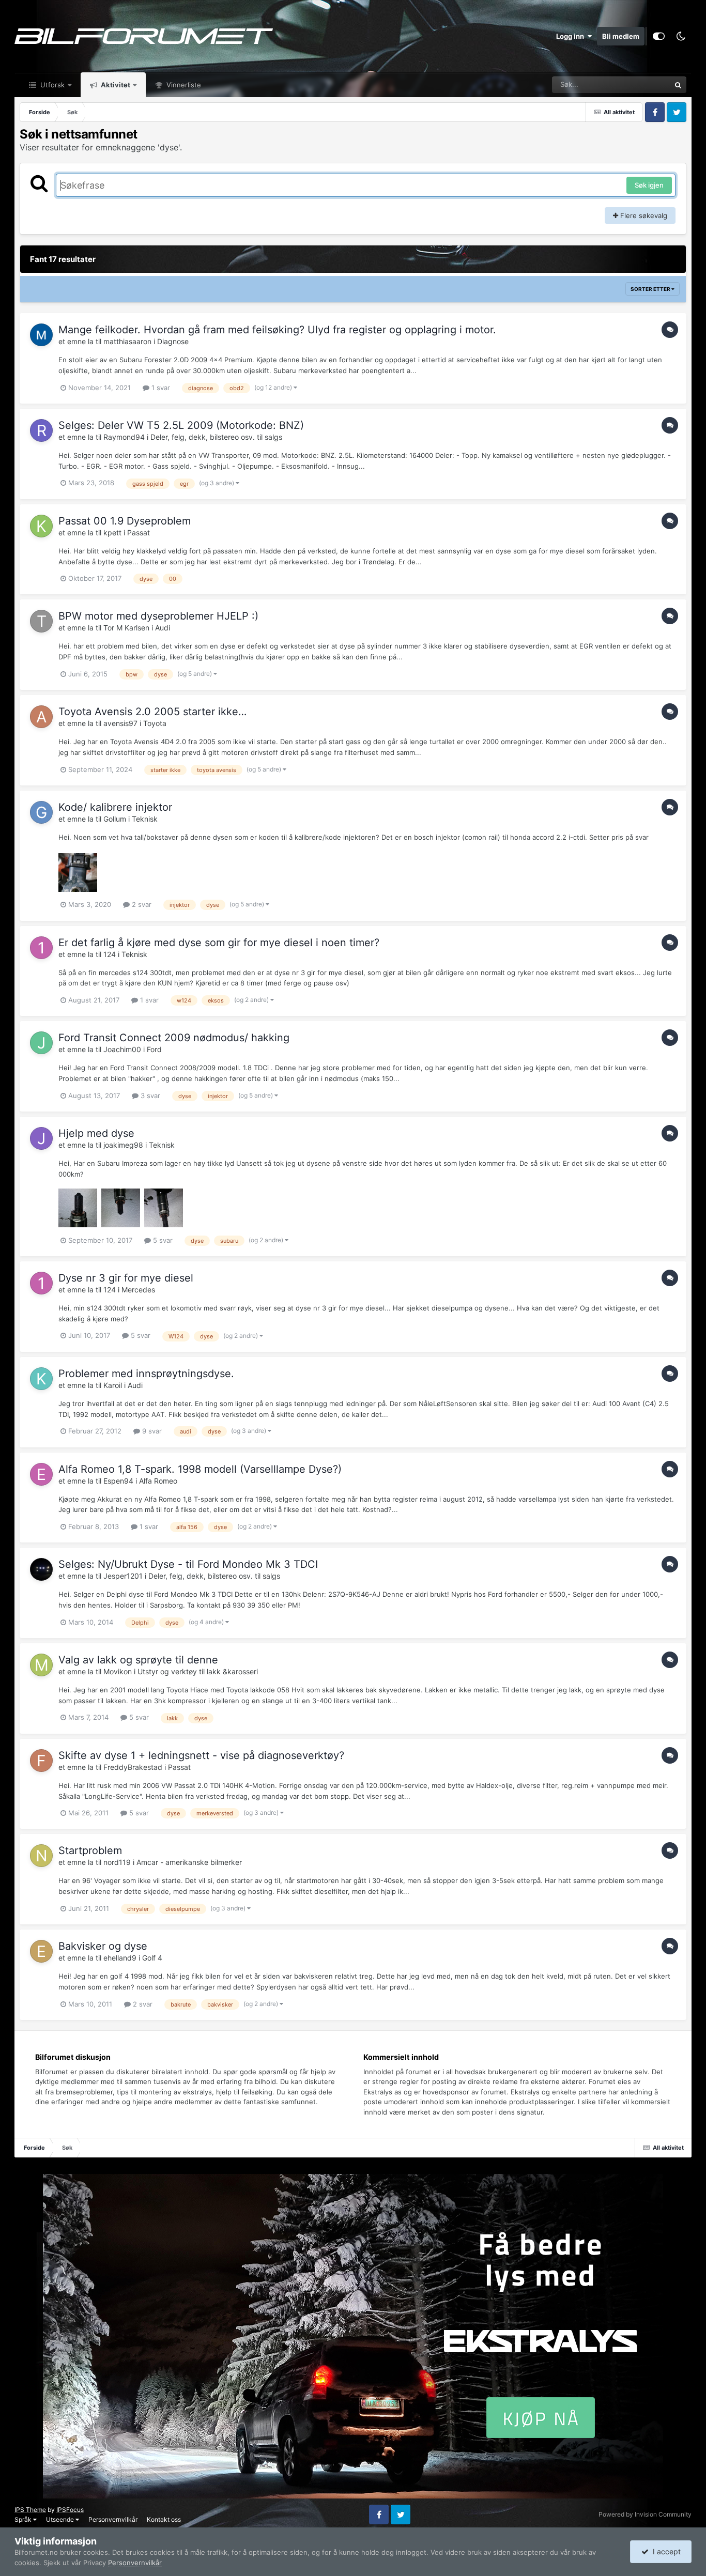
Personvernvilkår (113, 2519)
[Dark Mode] (681, 36)
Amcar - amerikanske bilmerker (189, 1862)
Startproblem (90, 1850)
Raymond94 (124, 437)
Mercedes (138, 1290)
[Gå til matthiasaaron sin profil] (41, 335)
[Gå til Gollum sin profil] (41, 812)
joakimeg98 (123, 1145)
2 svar (141, 904)
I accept (665, 2551)
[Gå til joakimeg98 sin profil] (41, 1138)
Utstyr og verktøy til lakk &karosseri (198, 1671)
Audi (163, 628)
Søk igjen (649, 185)
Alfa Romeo (158, 1481)
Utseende (61, 2519)
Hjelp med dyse (96, 1133)
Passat (139, 533)
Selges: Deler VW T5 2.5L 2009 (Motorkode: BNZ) (181, 425)
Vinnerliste (183, 85)
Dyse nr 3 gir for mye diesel (126, 1278)
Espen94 (118, 1481)
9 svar (151, 1431)
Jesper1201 (123, 1576)
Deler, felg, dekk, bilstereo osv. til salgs (216, 437)
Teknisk (145, 819)
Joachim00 (122, 1049)
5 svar (162, 1240)
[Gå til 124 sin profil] (41, 948)
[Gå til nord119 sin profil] (41, 1856)
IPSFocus (70, 2510)
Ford (154, 1049)
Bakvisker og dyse (103, 1946)
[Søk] (678, 85)
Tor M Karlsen (126, 628)
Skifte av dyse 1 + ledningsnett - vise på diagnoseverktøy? (201, 1755)
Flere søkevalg (643, 215)
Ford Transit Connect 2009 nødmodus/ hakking (174, 1038)
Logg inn (572, 36)
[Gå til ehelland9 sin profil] (41, 1951)
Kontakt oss (164, 2519)
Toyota (155, 723)
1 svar (160, 388)
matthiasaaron (127, 341)
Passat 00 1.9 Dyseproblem (125, 521)
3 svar (149, 1096)
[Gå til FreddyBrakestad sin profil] (41, 1761)
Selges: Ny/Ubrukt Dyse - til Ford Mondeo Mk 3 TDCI (188, 1564)
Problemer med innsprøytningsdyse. (146, 1374)
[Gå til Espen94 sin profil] (41, 1474)
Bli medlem (621, 36)
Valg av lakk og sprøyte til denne (138, 1660)
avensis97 (120, 723)
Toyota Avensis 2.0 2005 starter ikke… (152, 712)
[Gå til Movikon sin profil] (41, 1665)
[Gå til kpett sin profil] (41, 526)
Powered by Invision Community (645, 2514)
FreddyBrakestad (133, 1767)
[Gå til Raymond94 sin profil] (41, 430)
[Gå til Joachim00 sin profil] (41, 1043)
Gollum (115, 819)
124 (110, 954)
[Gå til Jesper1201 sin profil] (41, 1569)
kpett (112, 533)
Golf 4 (152, 1958)
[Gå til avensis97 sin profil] (41, 717)
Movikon (118, 1671)
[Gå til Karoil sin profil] (41, 1379)
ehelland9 (120, 1958)
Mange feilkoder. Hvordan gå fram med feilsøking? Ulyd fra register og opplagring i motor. (277, 330)
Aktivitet (115, 85)
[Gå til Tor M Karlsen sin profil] (41, 621)
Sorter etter (651, 289)
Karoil (113, 1385)
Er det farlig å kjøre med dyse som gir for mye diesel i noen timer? (219, 943)
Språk (24, 2519)
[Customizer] (659, 36)
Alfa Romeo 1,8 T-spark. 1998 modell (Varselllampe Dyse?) (200, 1469)
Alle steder (641, 84)
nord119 (117, 1862)
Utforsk (51, 85)
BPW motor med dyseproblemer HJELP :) (158, 616)
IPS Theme (30, 2510)
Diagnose (173, 341)
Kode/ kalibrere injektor (115, 807)
